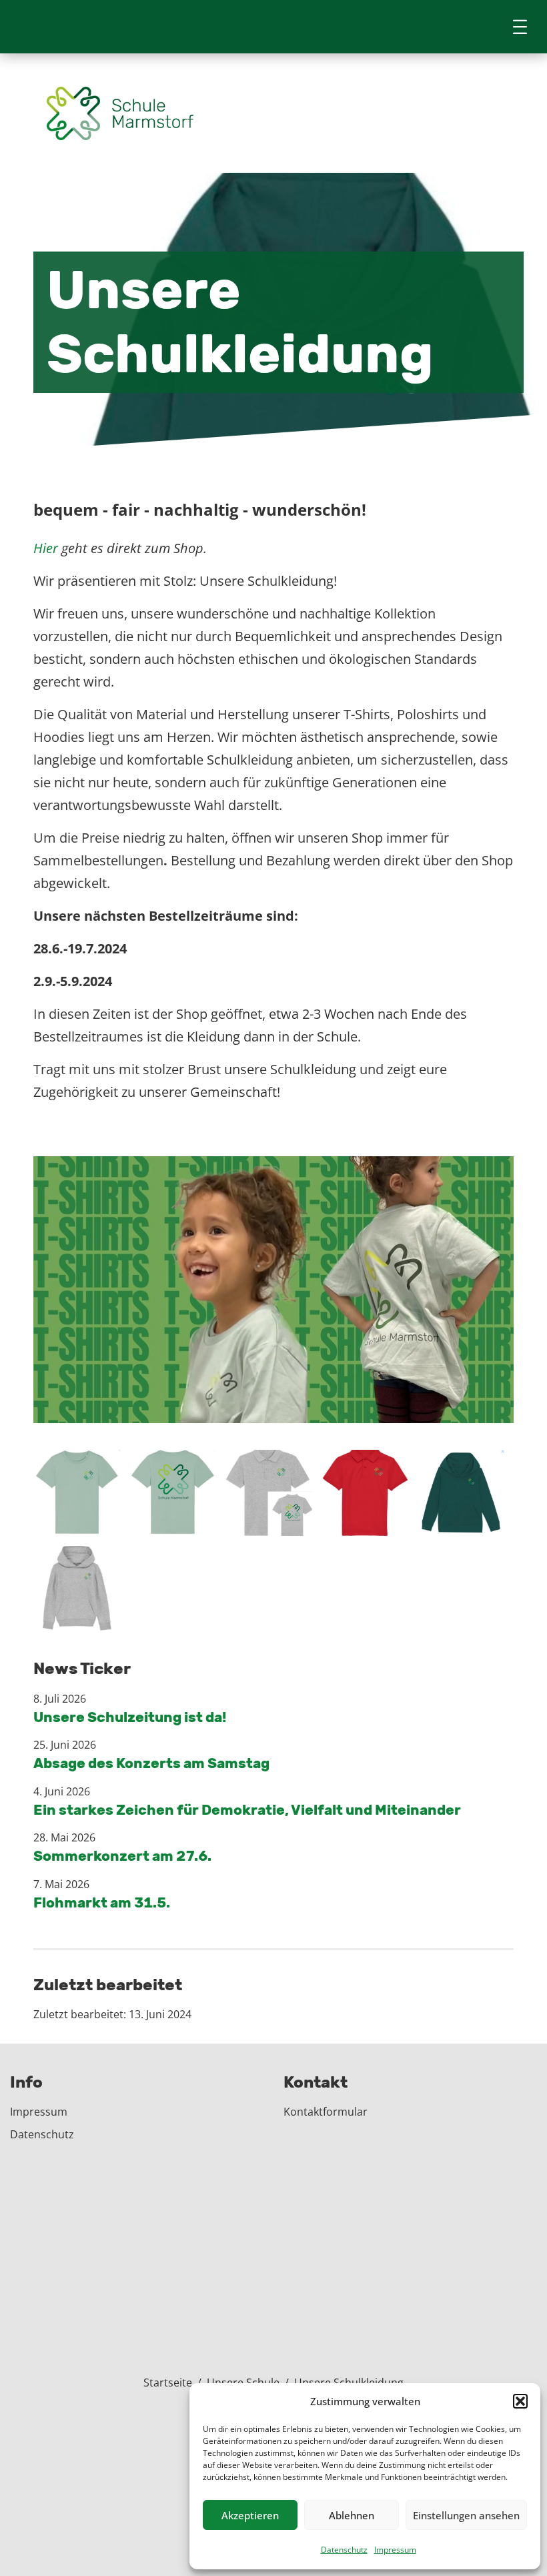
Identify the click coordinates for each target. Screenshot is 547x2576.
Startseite (168, 2383)
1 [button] (245, 1406)
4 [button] (285, 1406)
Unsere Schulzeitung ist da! (130, 1717)
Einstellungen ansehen (466, 2515)
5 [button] (299, 1406)
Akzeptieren (250, 2515)
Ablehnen (352, 2515)
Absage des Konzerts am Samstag (151, 1763)
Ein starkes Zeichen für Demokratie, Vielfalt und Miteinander (247, 1810)
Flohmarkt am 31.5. (102, 1902)
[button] (520, 2401)
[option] (273, 1290)
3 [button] (272, 1406)
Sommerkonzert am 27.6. (122, 1856)
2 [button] (258, 1406)
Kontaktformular (326, 2112)
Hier (46, 548)
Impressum (395, 2550)
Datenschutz (344, 2550)
